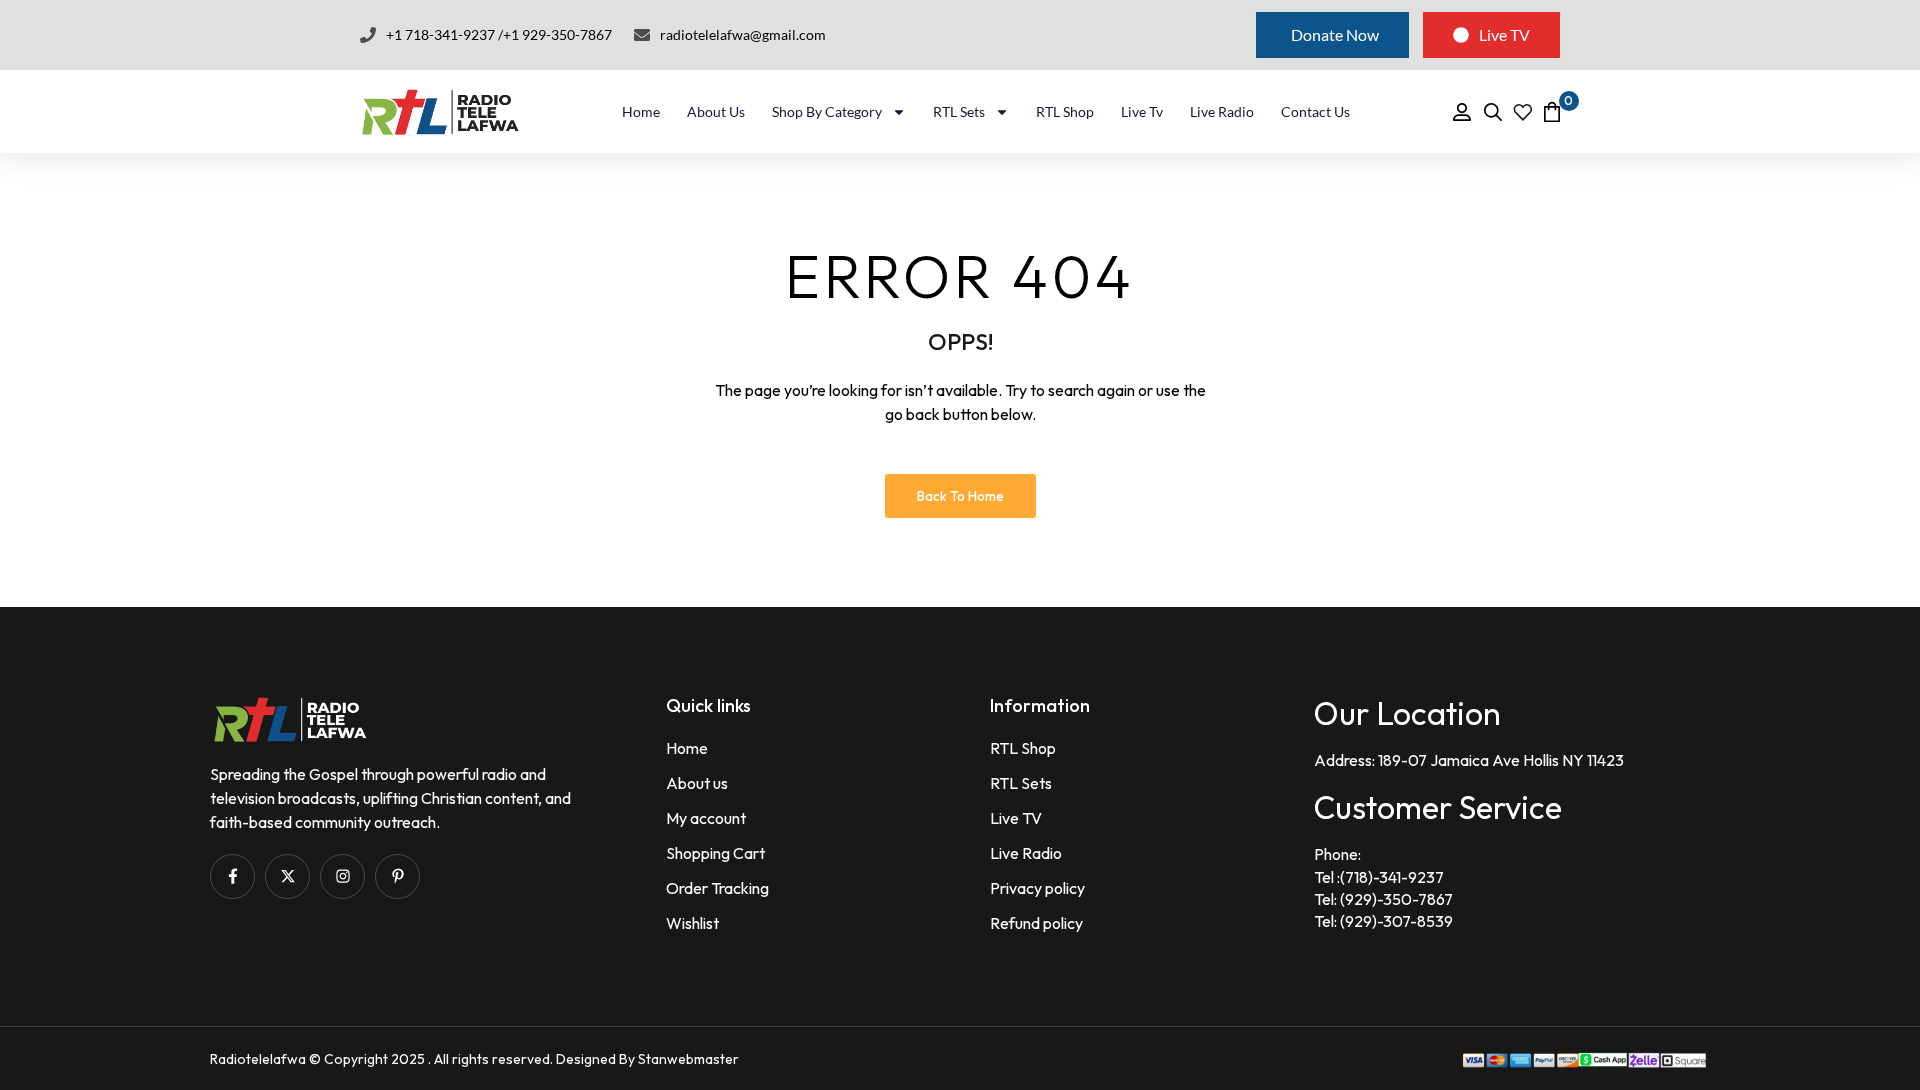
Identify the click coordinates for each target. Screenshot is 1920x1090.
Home (641, 111)
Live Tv (1142, 111)
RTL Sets (959, 111)
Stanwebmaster (688, 1059)
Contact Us (1315, 111)
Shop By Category (827, 111)
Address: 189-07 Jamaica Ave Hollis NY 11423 (1469, 760)
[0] (1551, 111)
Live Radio (1222, 111)
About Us (716, 111)
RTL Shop (1065, 111)
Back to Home (960, 496)
